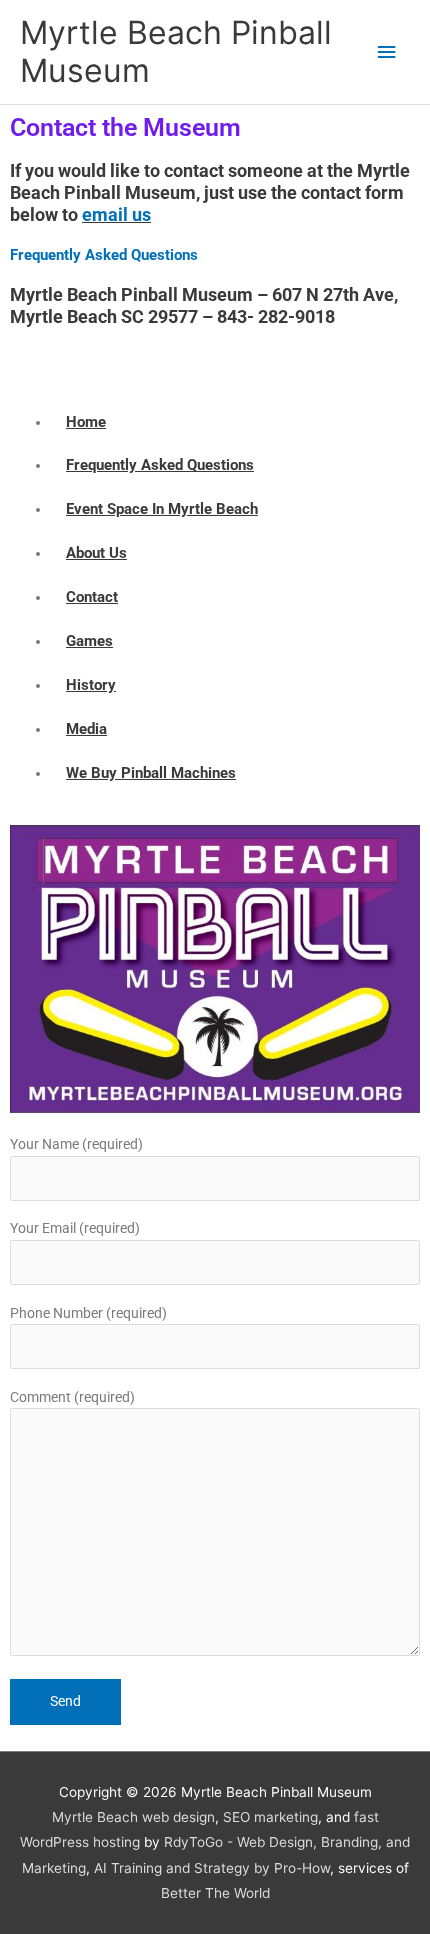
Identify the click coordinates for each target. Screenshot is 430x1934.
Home (86, 422)
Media (86, 729)
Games (89, 641)
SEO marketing (270, 1817)
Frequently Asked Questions (104, 255)
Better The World (215, 1893)
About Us (96, 553)
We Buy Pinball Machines (151, 773)
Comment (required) (72, 1397)
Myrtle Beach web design (133, 1817)
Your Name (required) (76, 1144)
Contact (92, 597)
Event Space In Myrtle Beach (162, 509)
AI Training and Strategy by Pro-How (212, 1868)
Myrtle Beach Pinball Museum (176, 51)
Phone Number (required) (88, 1313)
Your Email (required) (75, 1228)
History (91, 685)
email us (116, 214)
